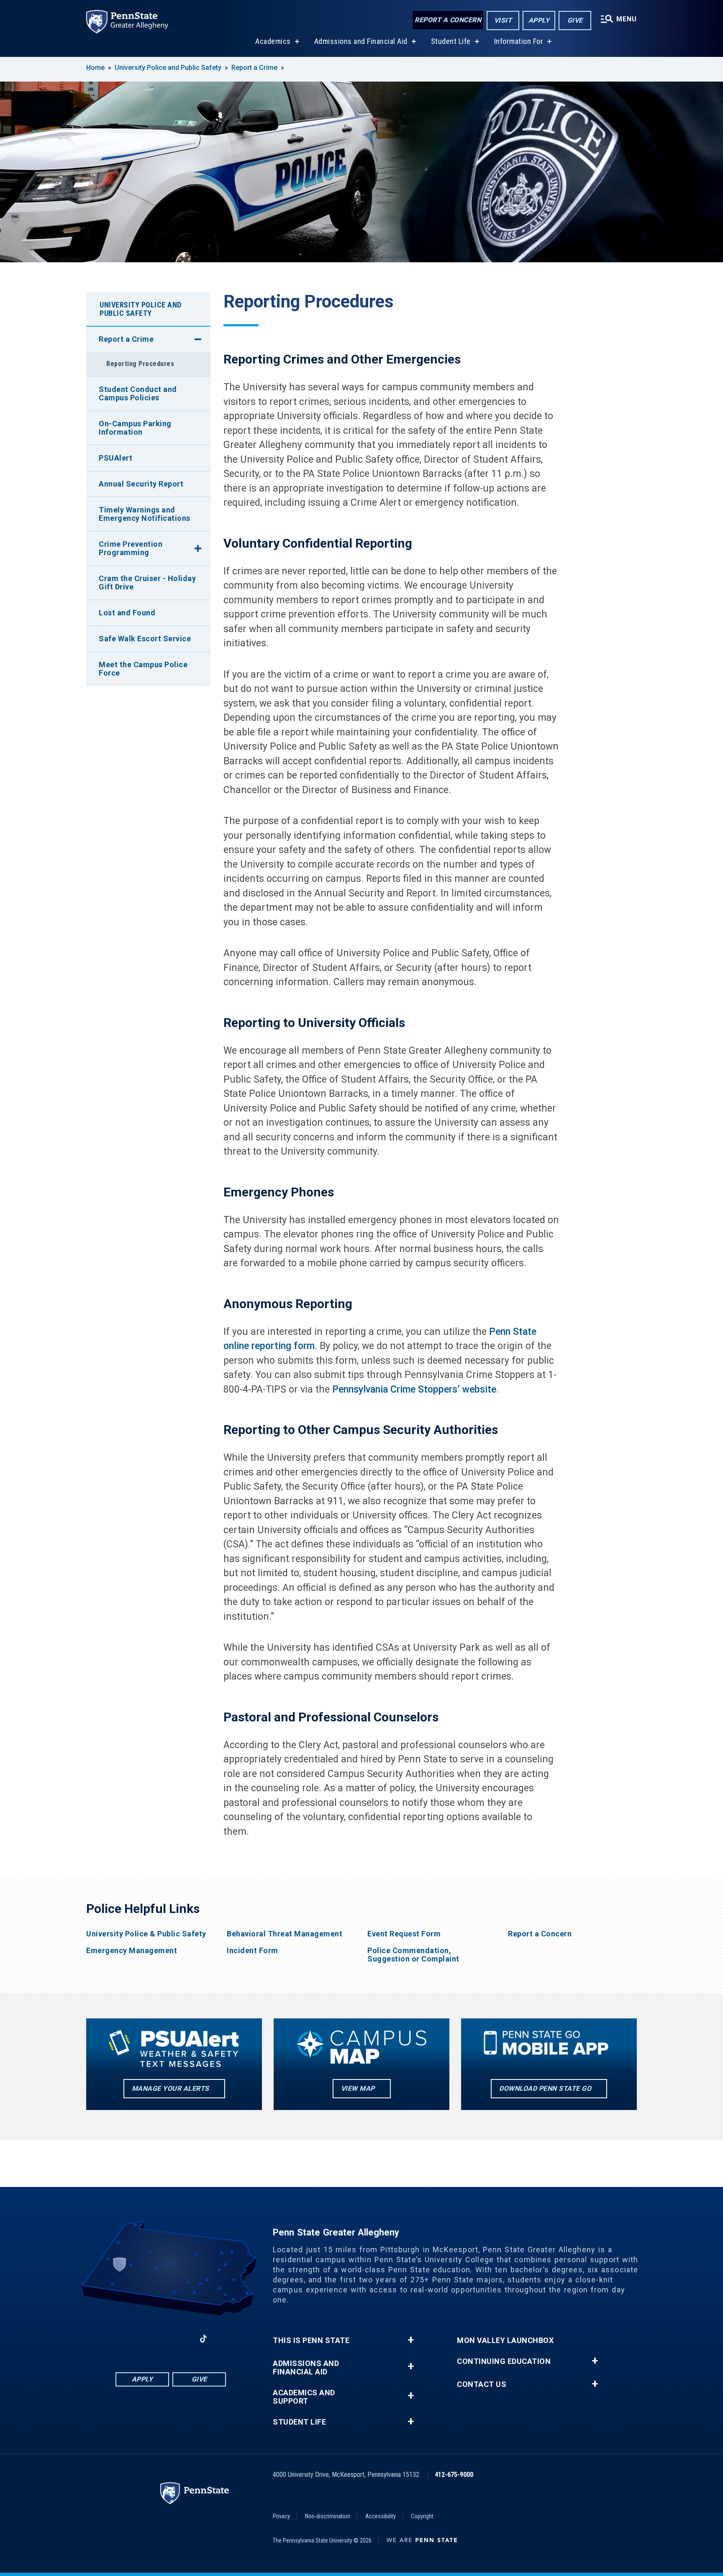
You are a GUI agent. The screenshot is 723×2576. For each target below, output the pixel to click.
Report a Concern (448, 20)
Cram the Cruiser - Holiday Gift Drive (147, 583)
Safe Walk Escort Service (145, 639)
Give (575, 20)
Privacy (281, 2516)
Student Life (451, 41)
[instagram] (116, 2339)
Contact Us (482, 2384)
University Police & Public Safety (146, 1934)
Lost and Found (127, 613)
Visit (503, 20)
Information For (519, 41)
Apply (539, 20)
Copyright (422, 2516)
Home (95, 68)
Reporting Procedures (140, 364)
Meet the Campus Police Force (143, 669)
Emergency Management (132, 1951)
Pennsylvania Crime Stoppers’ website (414, 1389)
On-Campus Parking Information (135, 428)
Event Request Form (404, 1934)
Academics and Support (304, 2397)
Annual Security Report (141, 484)
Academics (273, 41)
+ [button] (411, 2340)
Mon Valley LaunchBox (505, 2340)
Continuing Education (504, 2361)
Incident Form (253, 1951)
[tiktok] (204, 2339)
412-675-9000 (454, 2475)
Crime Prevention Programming (131, 548)
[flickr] (225, 2339)
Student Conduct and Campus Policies (138, 393)
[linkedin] (160, 2339)
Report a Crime (254, 68)
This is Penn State (311, 2340)
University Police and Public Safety (168, 68)
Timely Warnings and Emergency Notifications (145, 514)
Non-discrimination (328, 2516)
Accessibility (381, 2516)
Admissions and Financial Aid (361, 41)
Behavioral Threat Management (285, 1934)
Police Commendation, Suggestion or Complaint (413, 1955)
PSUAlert (115, 458)
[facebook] (138, 2339)
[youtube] (182, 2339)
